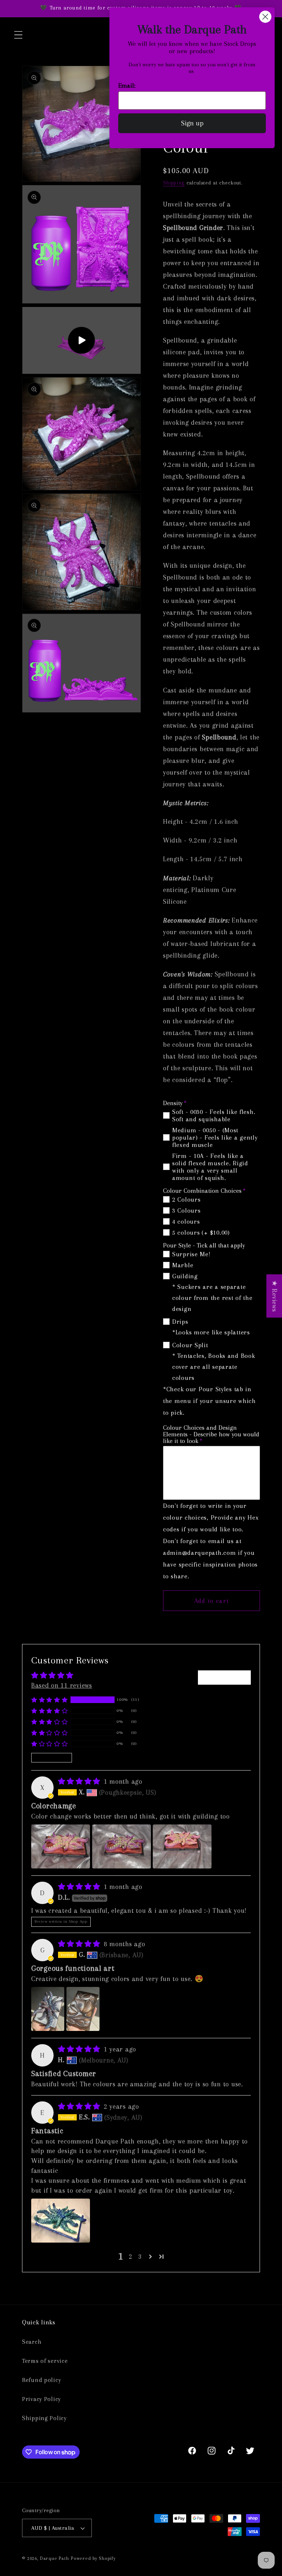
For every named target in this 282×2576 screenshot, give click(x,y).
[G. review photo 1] (48, 2009)
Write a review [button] (224, 1677)
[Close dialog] (265, 17)
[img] (80, 1781)
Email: (127, 85)
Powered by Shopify (93, 2558)
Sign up (192, 123)
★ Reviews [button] (274, 1296)
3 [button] (140, 2256)
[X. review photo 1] (61, 1846)
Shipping (174, 183)
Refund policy (41, 2380)
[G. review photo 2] (83, 2009)
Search (32, 2342)
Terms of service (45, 2361)
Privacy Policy (41, 2399)
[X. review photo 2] (122, 1846)
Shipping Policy (44, 2418)
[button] (19, 35)
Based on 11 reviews (62, 1685)
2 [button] (131, 2256)
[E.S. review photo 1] (61, 2221)
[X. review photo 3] (182, 1846)
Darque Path (55, 2558)
